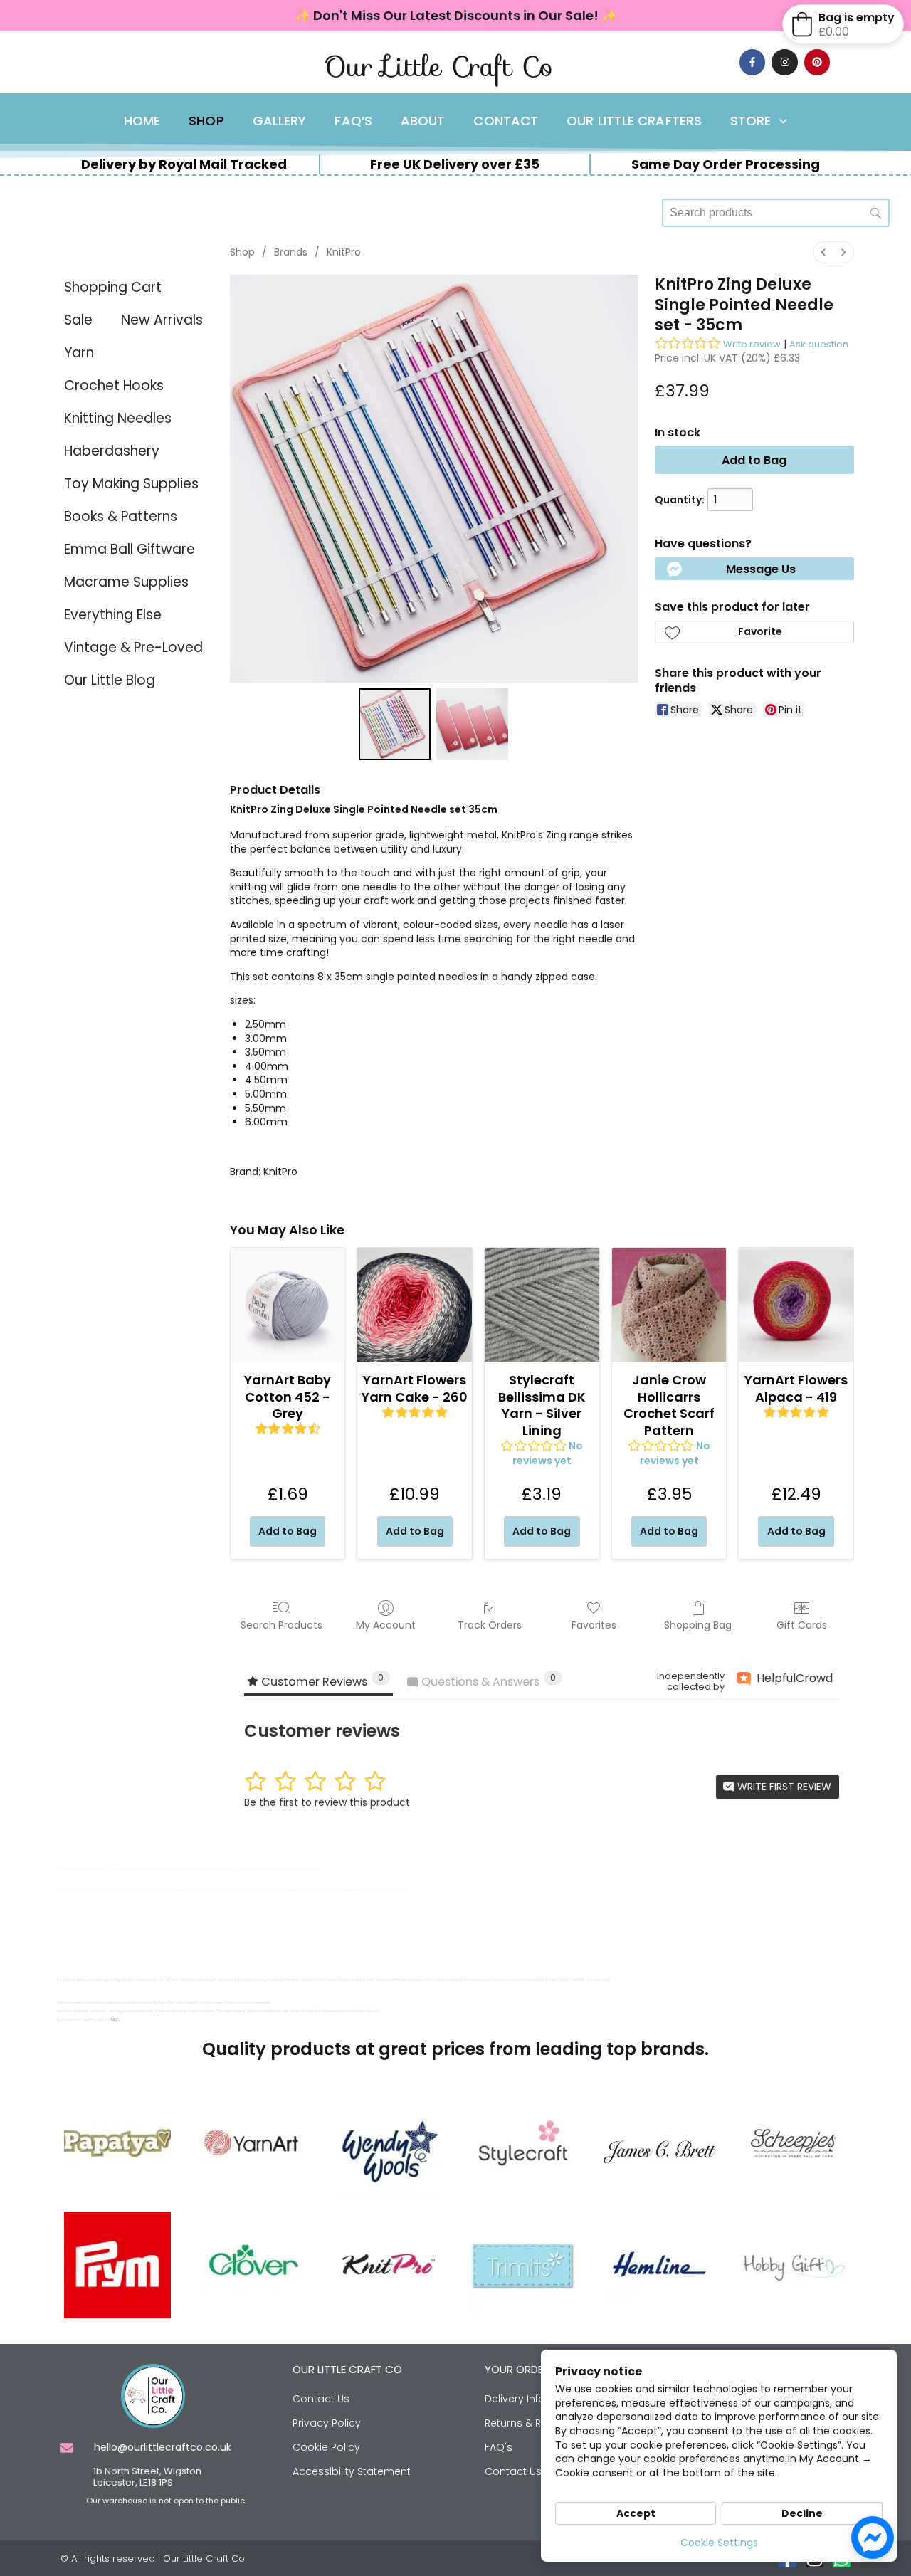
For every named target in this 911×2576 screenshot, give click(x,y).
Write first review (783, 1787)
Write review (752, 344)
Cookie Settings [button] (719, 2543)
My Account (386, 1625)
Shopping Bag (698, 1625)
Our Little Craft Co (439, 67)
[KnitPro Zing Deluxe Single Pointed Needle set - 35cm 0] (395, 724)
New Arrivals (162, 320)
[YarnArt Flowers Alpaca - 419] (796, 1305)
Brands (291, 252)
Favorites (594, 1625)
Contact (506, 121)
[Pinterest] (817, 62)
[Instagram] (784, 62)
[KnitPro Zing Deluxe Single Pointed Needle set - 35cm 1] (472, 724)
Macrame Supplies (126, 582)
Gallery (280, 121)
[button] (754, 569)
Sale (78, 320)
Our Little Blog (110, 680)
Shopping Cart (113, 287)
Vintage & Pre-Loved (133, 647)
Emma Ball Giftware (130, 549)
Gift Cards (802, 1625)
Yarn (79, 353)
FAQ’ (115, 2020)
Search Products (281, 1625)
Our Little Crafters (634, 121)
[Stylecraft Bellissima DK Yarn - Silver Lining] (542, 1305)
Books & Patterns (121, 516)
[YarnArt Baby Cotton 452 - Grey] (288, 1305)
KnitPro (344, 252)
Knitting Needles (118, 418)
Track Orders (490, 1625)
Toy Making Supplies (131, 484)
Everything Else (113, 615)
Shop (206, 121)
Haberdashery (112, 451)
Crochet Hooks (114, 385)
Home (142, 121)
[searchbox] (776, 213)
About (423, 121)
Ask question (819, 344)
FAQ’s (353, 121)
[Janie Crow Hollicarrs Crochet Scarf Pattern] (669, 1305)
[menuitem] (823, 252)
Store (751, 121)
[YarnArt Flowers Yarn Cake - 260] (415, 1305)
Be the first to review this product (327, 1802)
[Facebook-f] (752, 62)
